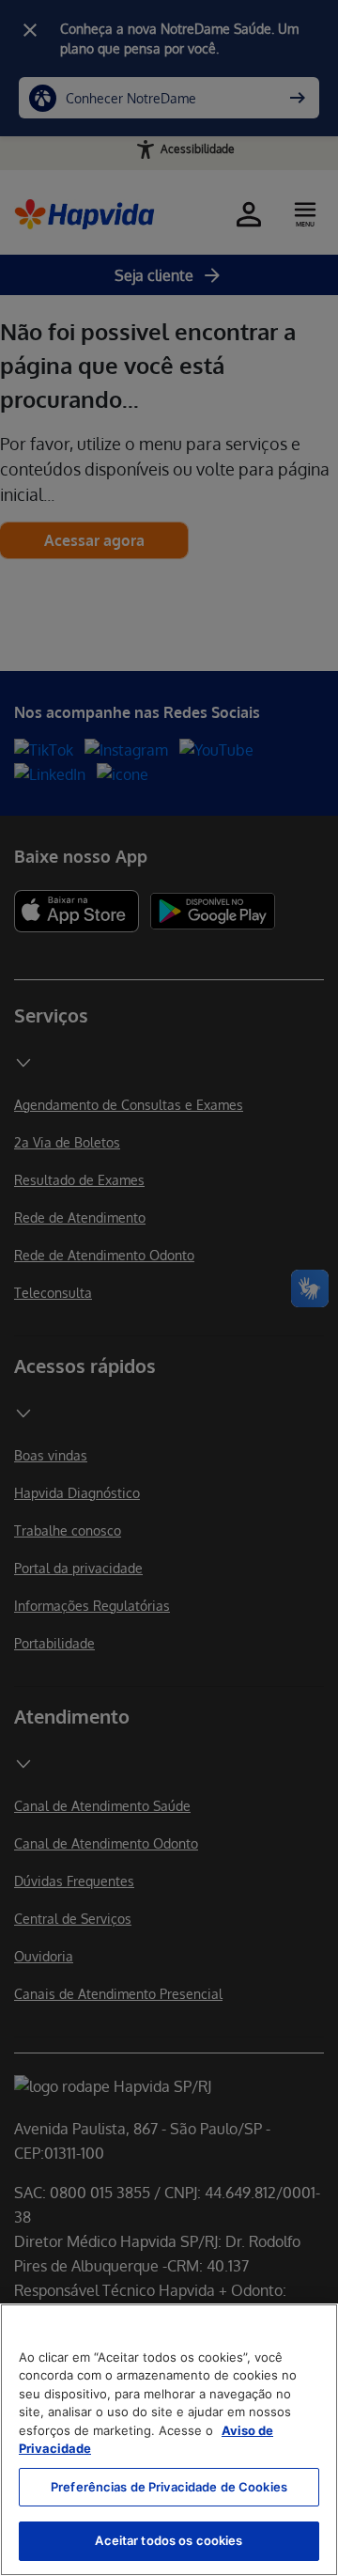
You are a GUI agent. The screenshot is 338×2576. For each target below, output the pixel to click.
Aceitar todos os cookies (169, 2540)
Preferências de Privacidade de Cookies (169, 2487)
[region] (169, 2440)
